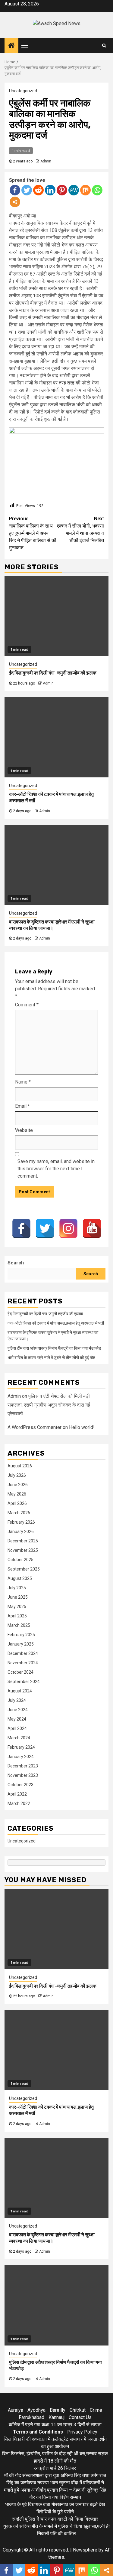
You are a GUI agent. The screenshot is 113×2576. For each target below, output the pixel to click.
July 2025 (17, 1588)
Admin (46, 161)
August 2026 (20, 1466)
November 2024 (23, 1663)
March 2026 (19, 1513)
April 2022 (17, 1794)
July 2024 (17, 1700)
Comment (27, 1005)
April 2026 (17, 1503)
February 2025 (21, 1635)
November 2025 (23, 1550)
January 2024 (21, 1757)
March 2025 (19, 1625)
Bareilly (58, 2410)
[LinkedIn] (50, 190)
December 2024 (23, 1653)
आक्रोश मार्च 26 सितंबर (55, 2468)
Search (16, 1263)
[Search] (104, 45)
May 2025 (17, 1607)
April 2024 (17, 1728)
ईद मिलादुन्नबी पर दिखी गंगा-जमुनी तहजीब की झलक (53, 673)
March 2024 (19, 1738)
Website (24, 1130)
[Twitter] (27, 190)
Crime (96, 2410)
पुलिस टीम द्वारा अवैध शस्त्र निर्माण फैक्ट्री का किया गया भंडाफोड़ (54, 1348)
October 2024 (20, 1672)
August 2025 (20, 1578)
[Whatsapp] (97, 190)
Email (22, 1106)
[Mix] (85, 190)
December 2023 (23, 1766)
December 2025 (23, 1541)
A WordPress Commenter (35, 1427)
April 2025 (17, 1616)
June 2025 (18, 1597)
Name (23, 1082)
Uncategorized (23, 91)
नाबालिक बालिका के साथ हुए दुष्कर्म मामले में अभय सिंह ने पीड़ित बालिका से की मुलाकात (33, 533)
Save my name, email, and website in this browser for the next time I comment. (56, 1169)
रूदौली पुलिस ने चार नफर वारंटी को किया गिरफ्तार (55, 2519)
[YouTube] (92, 1228)
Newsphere (85, 2550)
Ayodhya (36, 2410)
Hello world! (82, 1427)
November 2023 (23, 1775)
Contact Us (80, 2417)
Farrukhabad (31, 2417)
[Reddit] (38, 190)
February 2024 (21, 1747)
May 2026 (17, 1494)
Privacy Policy (82, 2432)
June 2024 (18, 1710)
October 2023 (20, 1785)
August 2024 (20, 1691)
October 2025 (20, 1560)
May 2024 (17, 1719)
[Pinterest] (62, 190)
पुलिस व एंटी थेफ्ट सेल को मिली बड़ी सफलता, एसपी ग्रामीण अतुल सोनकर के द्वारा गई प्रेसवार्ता (49, 1405)
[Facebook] (15, 190)
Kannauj (56, 2417)
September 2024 (24, 1682)
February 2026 (21, 1522)
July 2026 (17, 1475)
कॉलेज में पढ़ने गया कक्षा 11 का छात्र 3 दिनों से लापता (55, 2425)
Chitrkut (78, 2410)
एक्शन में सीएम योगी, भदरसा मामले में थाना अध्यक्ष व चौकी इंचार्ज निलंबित (80, 530)
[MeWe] (74, 190)
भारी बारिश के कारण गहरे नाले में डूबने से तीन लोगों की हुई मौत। (53, 1358)
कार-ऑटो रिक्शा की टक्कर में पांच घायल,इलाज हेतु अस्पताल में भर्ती (56, 1323)
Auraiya (16, 2410)
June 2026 (18, 1485)
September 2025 (24, 1569)
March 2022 (19, 1803)
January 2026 (21, 1532)
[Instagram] (68, 1228)
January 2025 (21, 1644)
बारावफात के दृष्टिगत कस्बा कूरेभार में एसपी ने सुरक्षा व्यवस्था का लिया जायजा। (52, 925)
